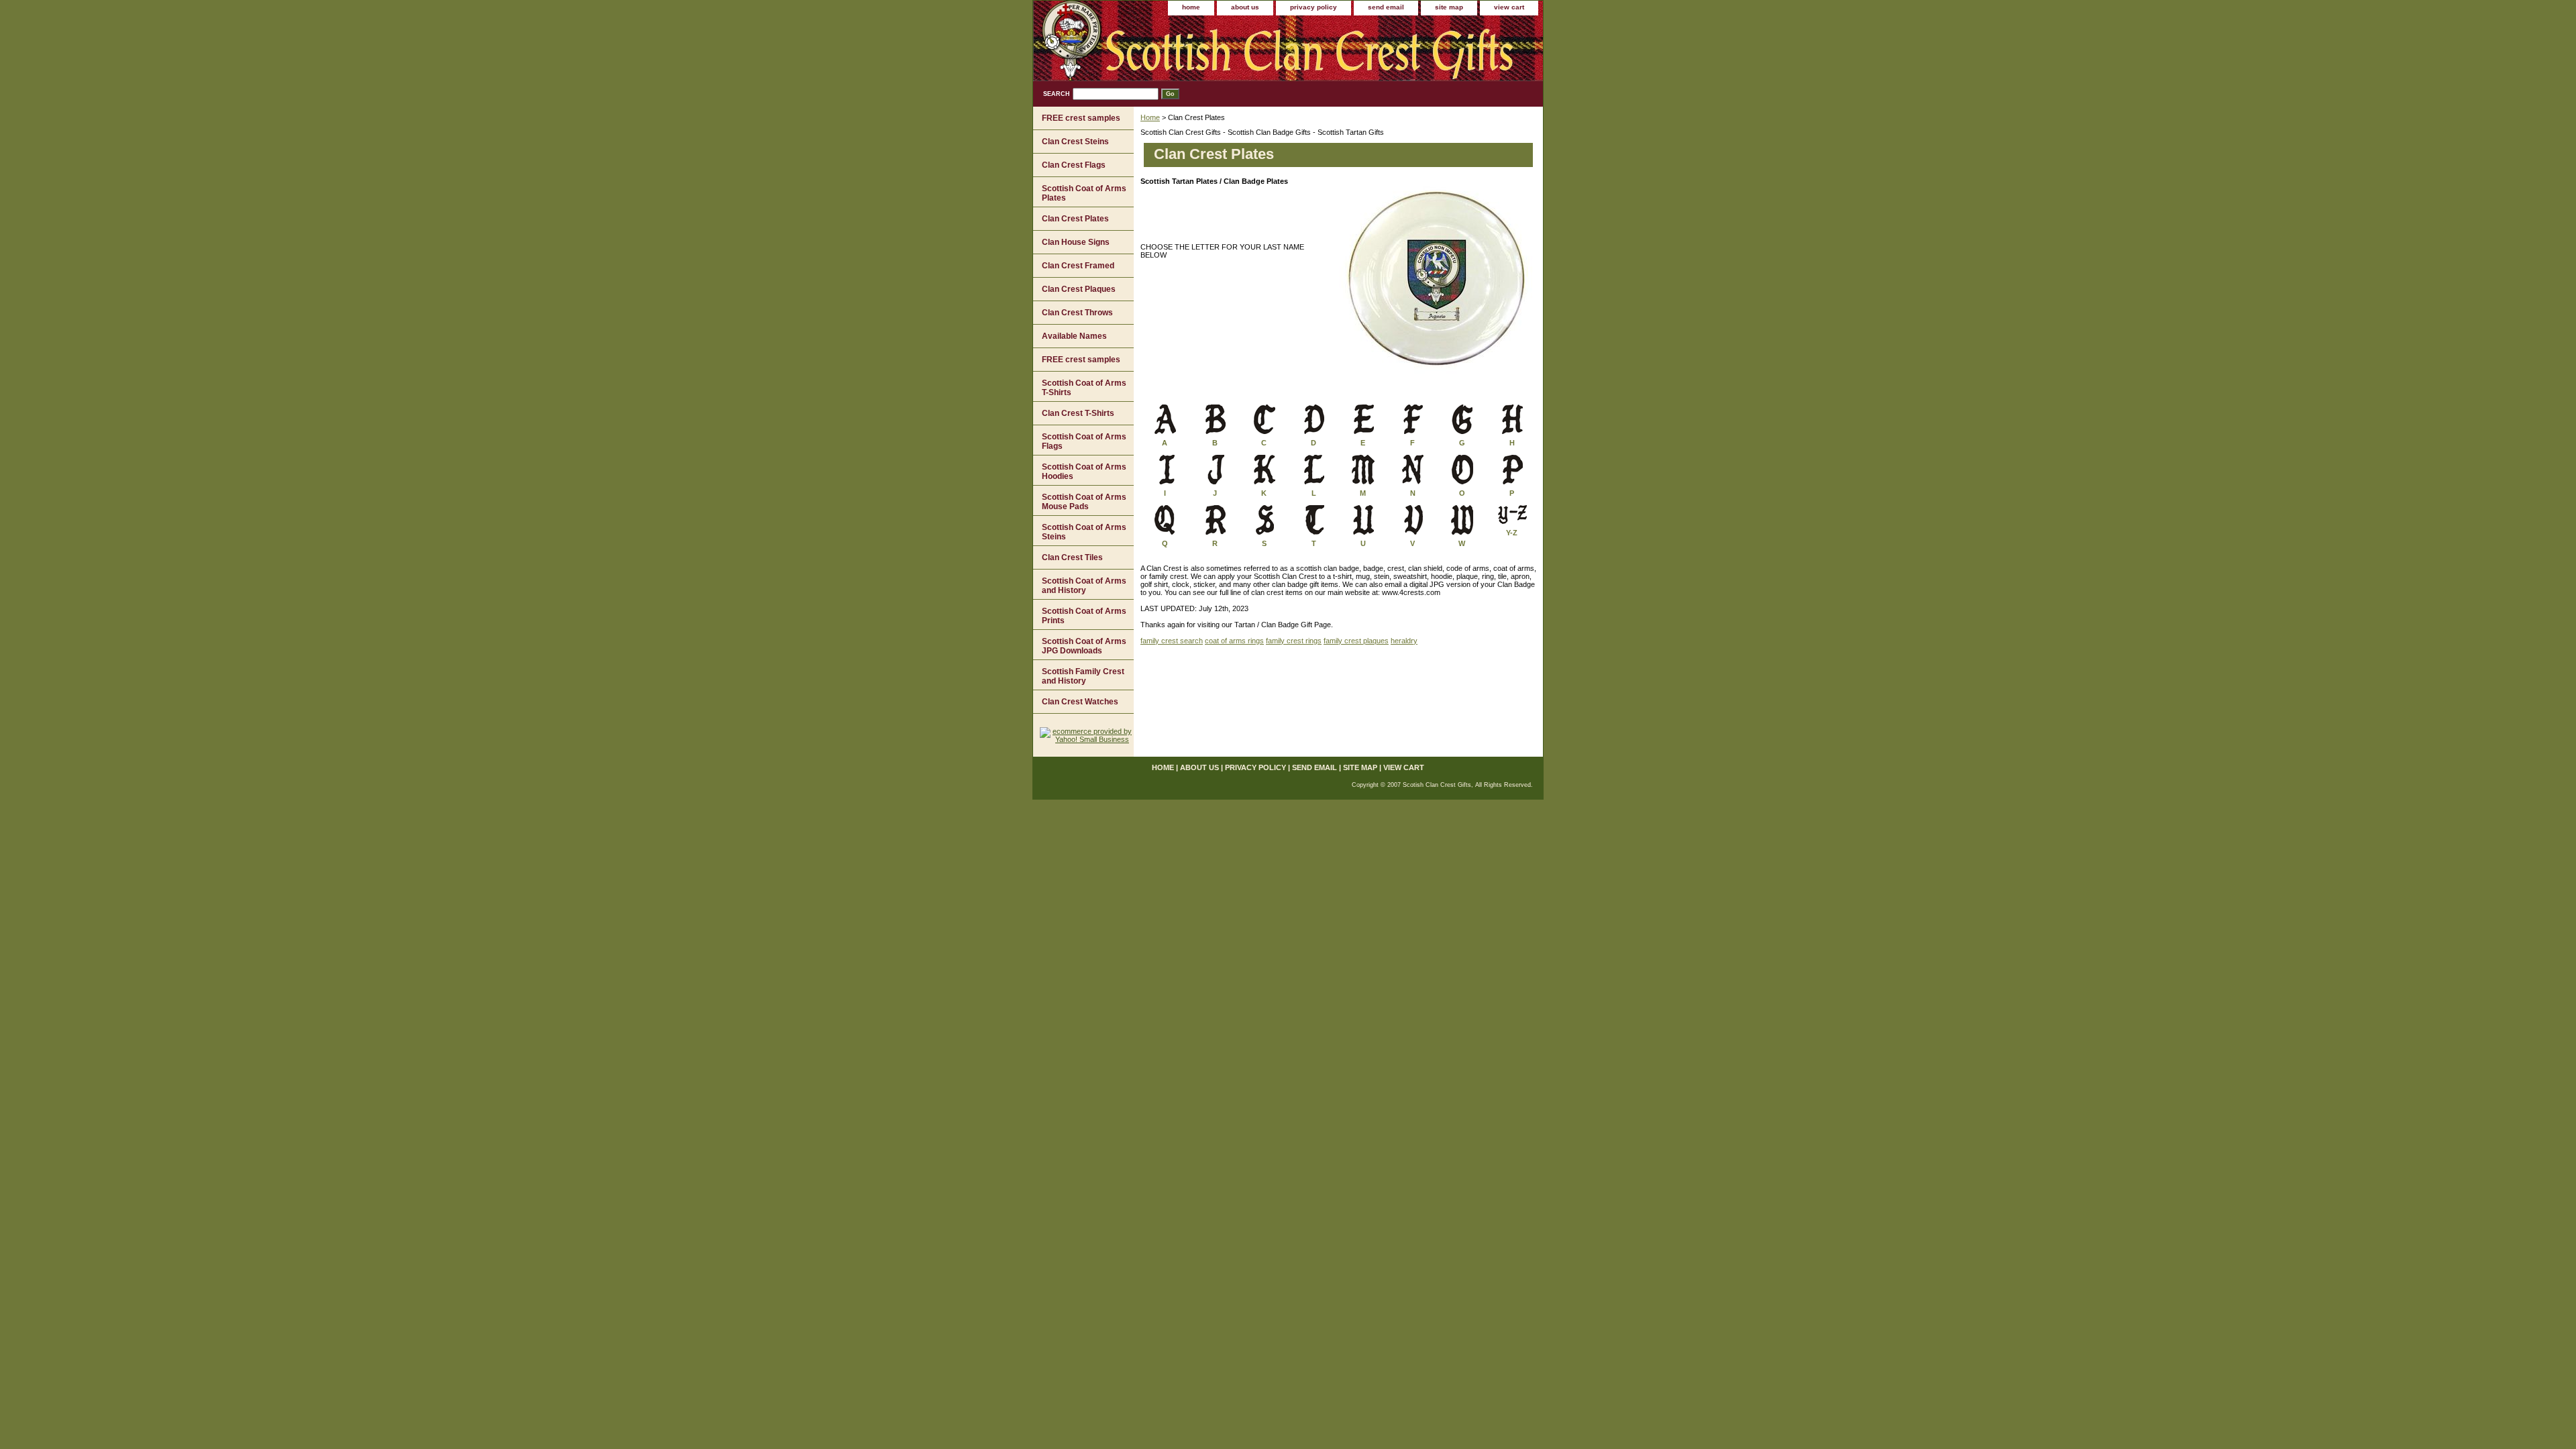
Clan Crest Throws (1077, 313)
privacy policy (1313, 7)
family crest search (1172, 641)
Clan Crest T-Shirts (1078, 413)
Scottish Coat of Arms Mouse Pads (1084, 502)
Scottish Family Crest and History (1083, 676)
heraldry (1404, 641)
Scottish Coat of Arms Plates (1084, 193)
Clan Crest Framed (1078, 266)
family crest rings (1294, 641)
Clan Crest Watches (1080, 702)
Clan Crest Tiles (1072, 557)
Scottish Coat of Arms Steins (1084, 532)
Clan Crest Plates (1075, 219)
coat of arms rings (1234, 641)
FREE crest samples (1081, 118)
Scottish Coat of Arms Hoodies (1084, 472)
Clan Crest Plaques (1079, 289)
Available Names (1074, 336)
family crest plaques (1356, 641)
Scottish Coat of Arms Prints (1084, 616)
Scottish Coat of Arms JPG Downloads (1084, 646)
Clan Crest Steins (1075, 142)
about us (1245, 7)
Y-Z (1512, 533)
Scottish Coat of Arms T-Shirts (1084, 388)
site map (1449, 7)
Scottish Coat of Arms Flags (1084, 441)
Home (1150, 117)
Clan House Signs (1076, 242)
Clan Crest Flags (1074, 165)
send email (1386, 7)
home (1191, 7)
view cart (1509, 7)
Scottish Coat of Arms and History (1084, 586)
